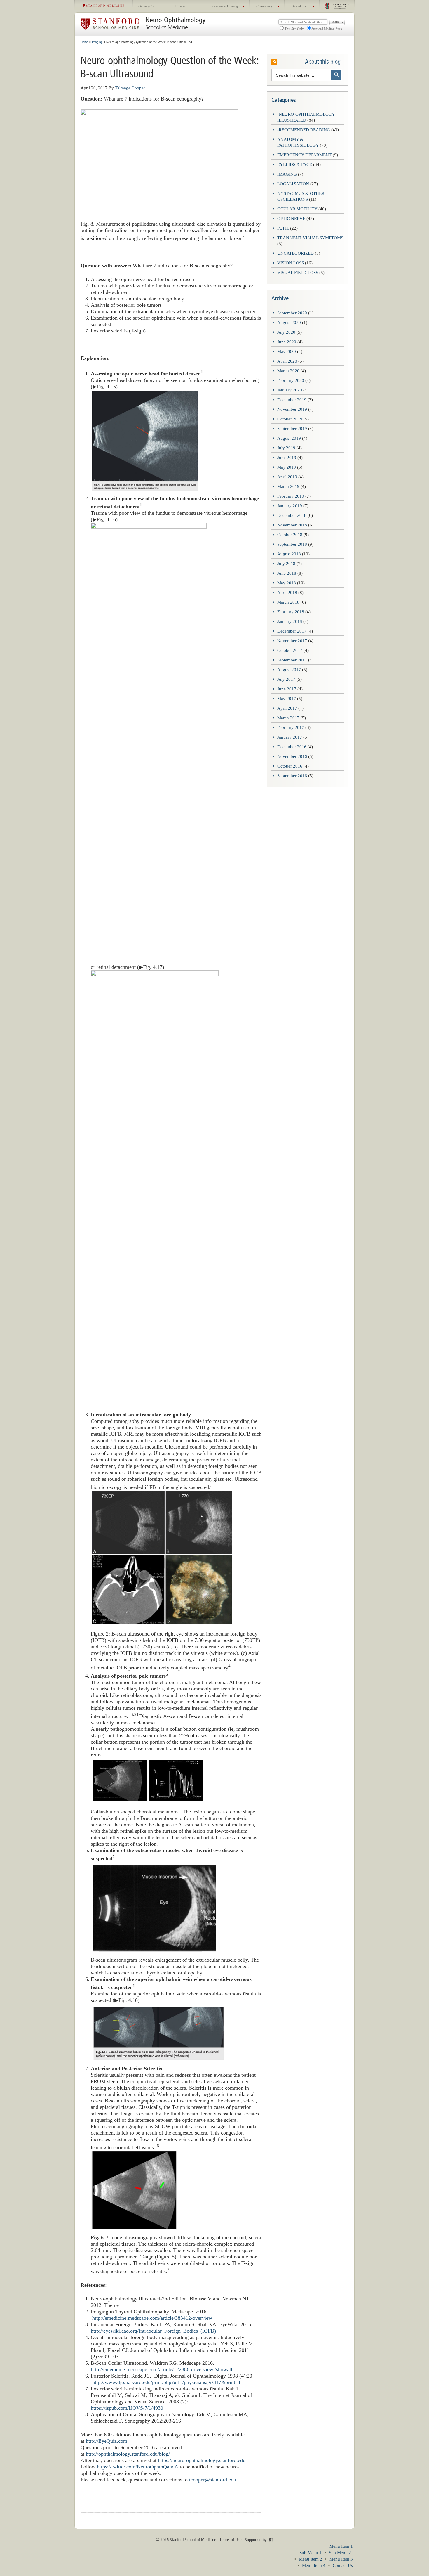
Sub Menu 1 (311, 2553)
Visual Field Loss (298, 273)
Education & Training (220, 8)
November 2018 (292, 525)
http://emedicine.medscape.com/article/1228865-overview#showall (162, 2369)
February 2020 (291, 380)
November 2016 (292, 756)
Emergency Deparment (304, 155)
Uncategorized (295, 253)
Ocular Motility (297, 209)
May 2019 (287, 467)
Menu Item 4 (314, 2565)
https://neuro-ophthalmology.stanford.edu (202, 2460)
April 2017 (287, 708)
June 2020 (287, 342)
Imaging (287, 174)
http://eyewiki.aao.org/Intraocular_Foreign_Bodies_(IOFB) (153, 2331)
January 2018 (290, 621)
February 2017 (291, 727)
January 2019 (290, 506)
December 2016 (292, 747)
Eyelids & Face (295, 164)
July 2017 (286, 679)
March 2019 (288, 486)
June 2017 (287, 689)
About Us (295, 8)
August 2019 (289, 438)
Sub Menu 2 (340, 2553)
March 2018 (288, 602)
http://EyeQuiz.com (107, 2441)
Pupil (283, 228)
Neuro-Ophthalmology (175, 20)
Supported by (259, 2540)
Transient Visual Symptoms (310, 238)
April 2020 (287, 361)
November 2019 (292, 409)
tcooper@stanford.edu (213, 2480)
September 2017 (292, 660)
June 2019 (287, 458)
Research (179, 8)
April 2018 (287, 593)
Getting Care (145, 8)
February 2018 (291, 612)
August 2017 (289, 670)
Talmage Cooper (130, 88)
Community (261, 8)
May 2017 (287, 699)
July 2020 (286, 332)
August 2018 (289, 554)
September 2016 (292, 776)
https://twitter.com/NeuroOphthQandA (138, 2467)
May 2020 (287, 351)
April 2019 (287, 477)
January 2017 (290, 737)
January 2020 (290, 390)
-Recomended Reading (304, 130)
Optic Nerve (291, 219)
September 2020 (292, 313)
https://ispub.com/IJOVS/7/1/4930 (127, 2408)
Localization (293, 184)
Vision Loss (291, 263)
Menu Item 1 (341, 2546)
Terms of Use (231, 2540)
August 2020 (289, 323)
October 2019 (290, 419)
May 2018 (287, 583)
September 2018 (292, 544)
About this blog (323, 62)
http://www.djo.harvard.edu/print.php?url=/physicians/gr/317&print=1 (166, 2382)
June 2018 (287, 573)
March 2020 (288, 371)
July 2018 (286, 564)
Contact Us (343, 2565)
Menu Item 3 (341, 2559)
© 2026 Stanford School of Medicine (186, 2540)
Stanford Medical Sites (327, 29)
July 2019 (286, 448)
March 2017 (288, 718)
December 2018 (292, 515)
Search (337, 22)
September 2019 (292, 429)
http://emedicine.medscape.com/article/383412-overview (152, 2318)
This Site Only (294, 29)
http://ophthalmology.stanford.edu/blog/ (128, 2454)
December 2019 (292, 400)
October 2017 (290, 650)
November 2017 (292, 641)
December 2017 (292, 631)
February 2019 (291, 496)
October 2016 (290, 766)
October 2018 (290, 535)
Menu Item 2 (311, 2559)
